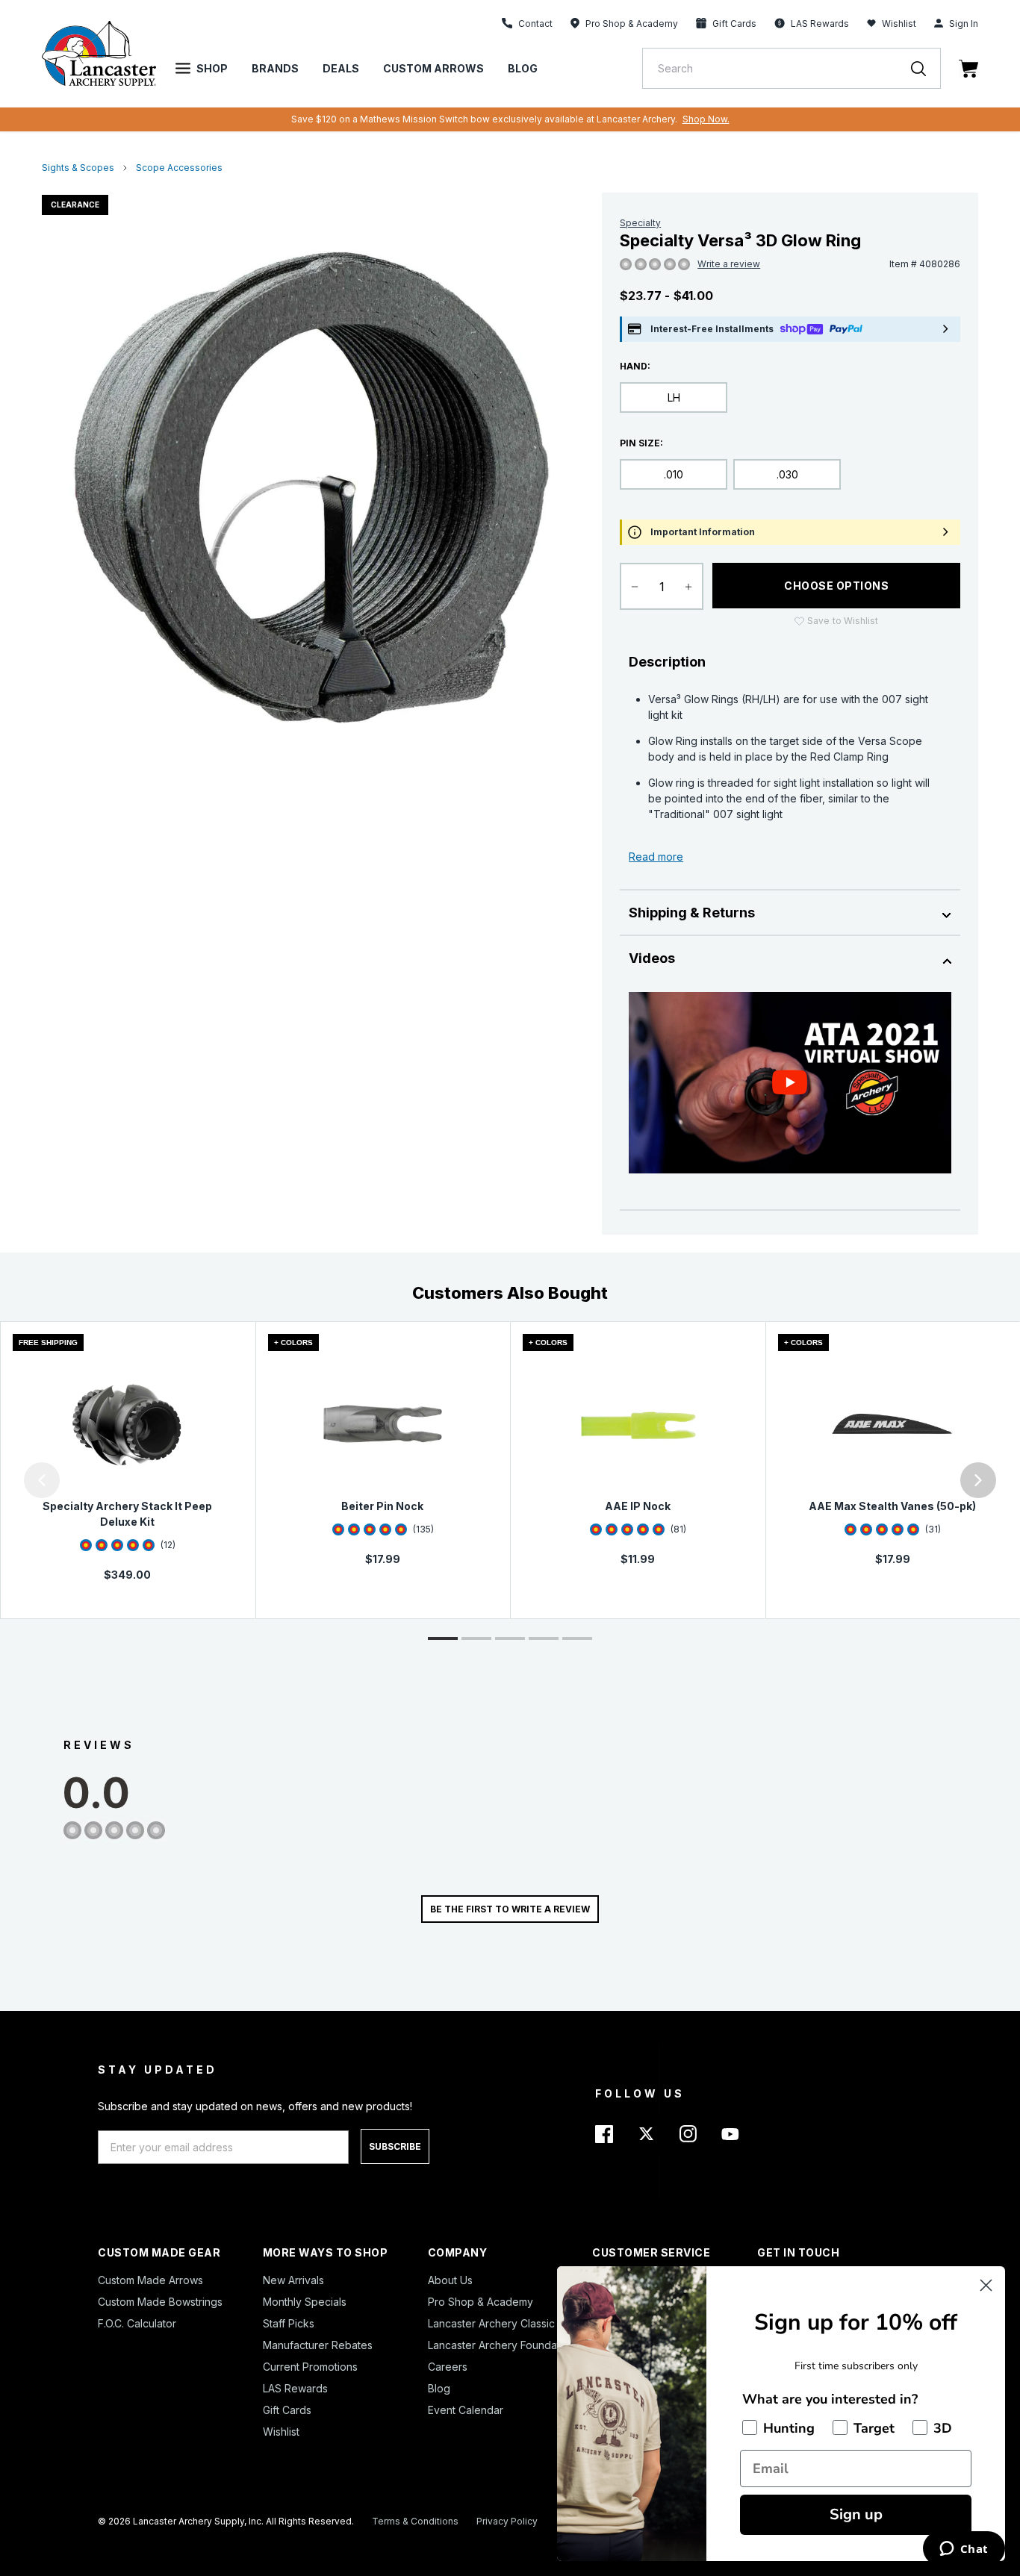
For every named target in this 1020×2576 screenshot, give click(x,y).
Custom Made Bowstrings (160, 2302)
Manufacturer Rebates (318, 2345)
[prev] (42, 1480)
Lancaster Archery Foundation (501, 2345)
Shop (212, 68)
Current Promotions (310, 2367)
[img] (626, 265)
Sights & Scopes (78, 168)
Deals (341, 68)
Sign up (856, 2514)
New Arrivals (293, 2280)
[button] (4, 1480)
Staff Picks (289, 2323)
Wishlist (899, 24)
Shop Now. (706, 119)
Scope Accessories (179, 168)
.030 (787, 474)
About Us (450, 2280)
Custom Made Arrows (150, 2280)
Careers (448, 2367)
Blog (523, 68)
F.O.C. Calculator (137, 2323)
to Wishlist (843, 621)
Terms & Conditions (415, 2521)
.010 (674, 474)
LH (674, 397)
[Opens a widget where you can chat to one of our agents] (964, 2550)
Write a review (729, 264)
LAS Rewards (295, 2388)
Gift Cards (287, 2410)
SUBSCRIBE (395, 2146)
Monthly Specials (305, 2302)
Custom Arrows (433, 68)
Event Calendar (466, 2410)
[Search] (926, 68)
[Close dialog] (986, 2285)
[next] (978, 1480)
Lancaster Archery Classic (491, 2323)
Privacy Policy (507, 2521)
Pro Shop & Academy (481, 2302)
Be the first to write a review (510, 1909)
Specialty (640, 223)
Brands (275, 68)
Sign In (964, 24)
